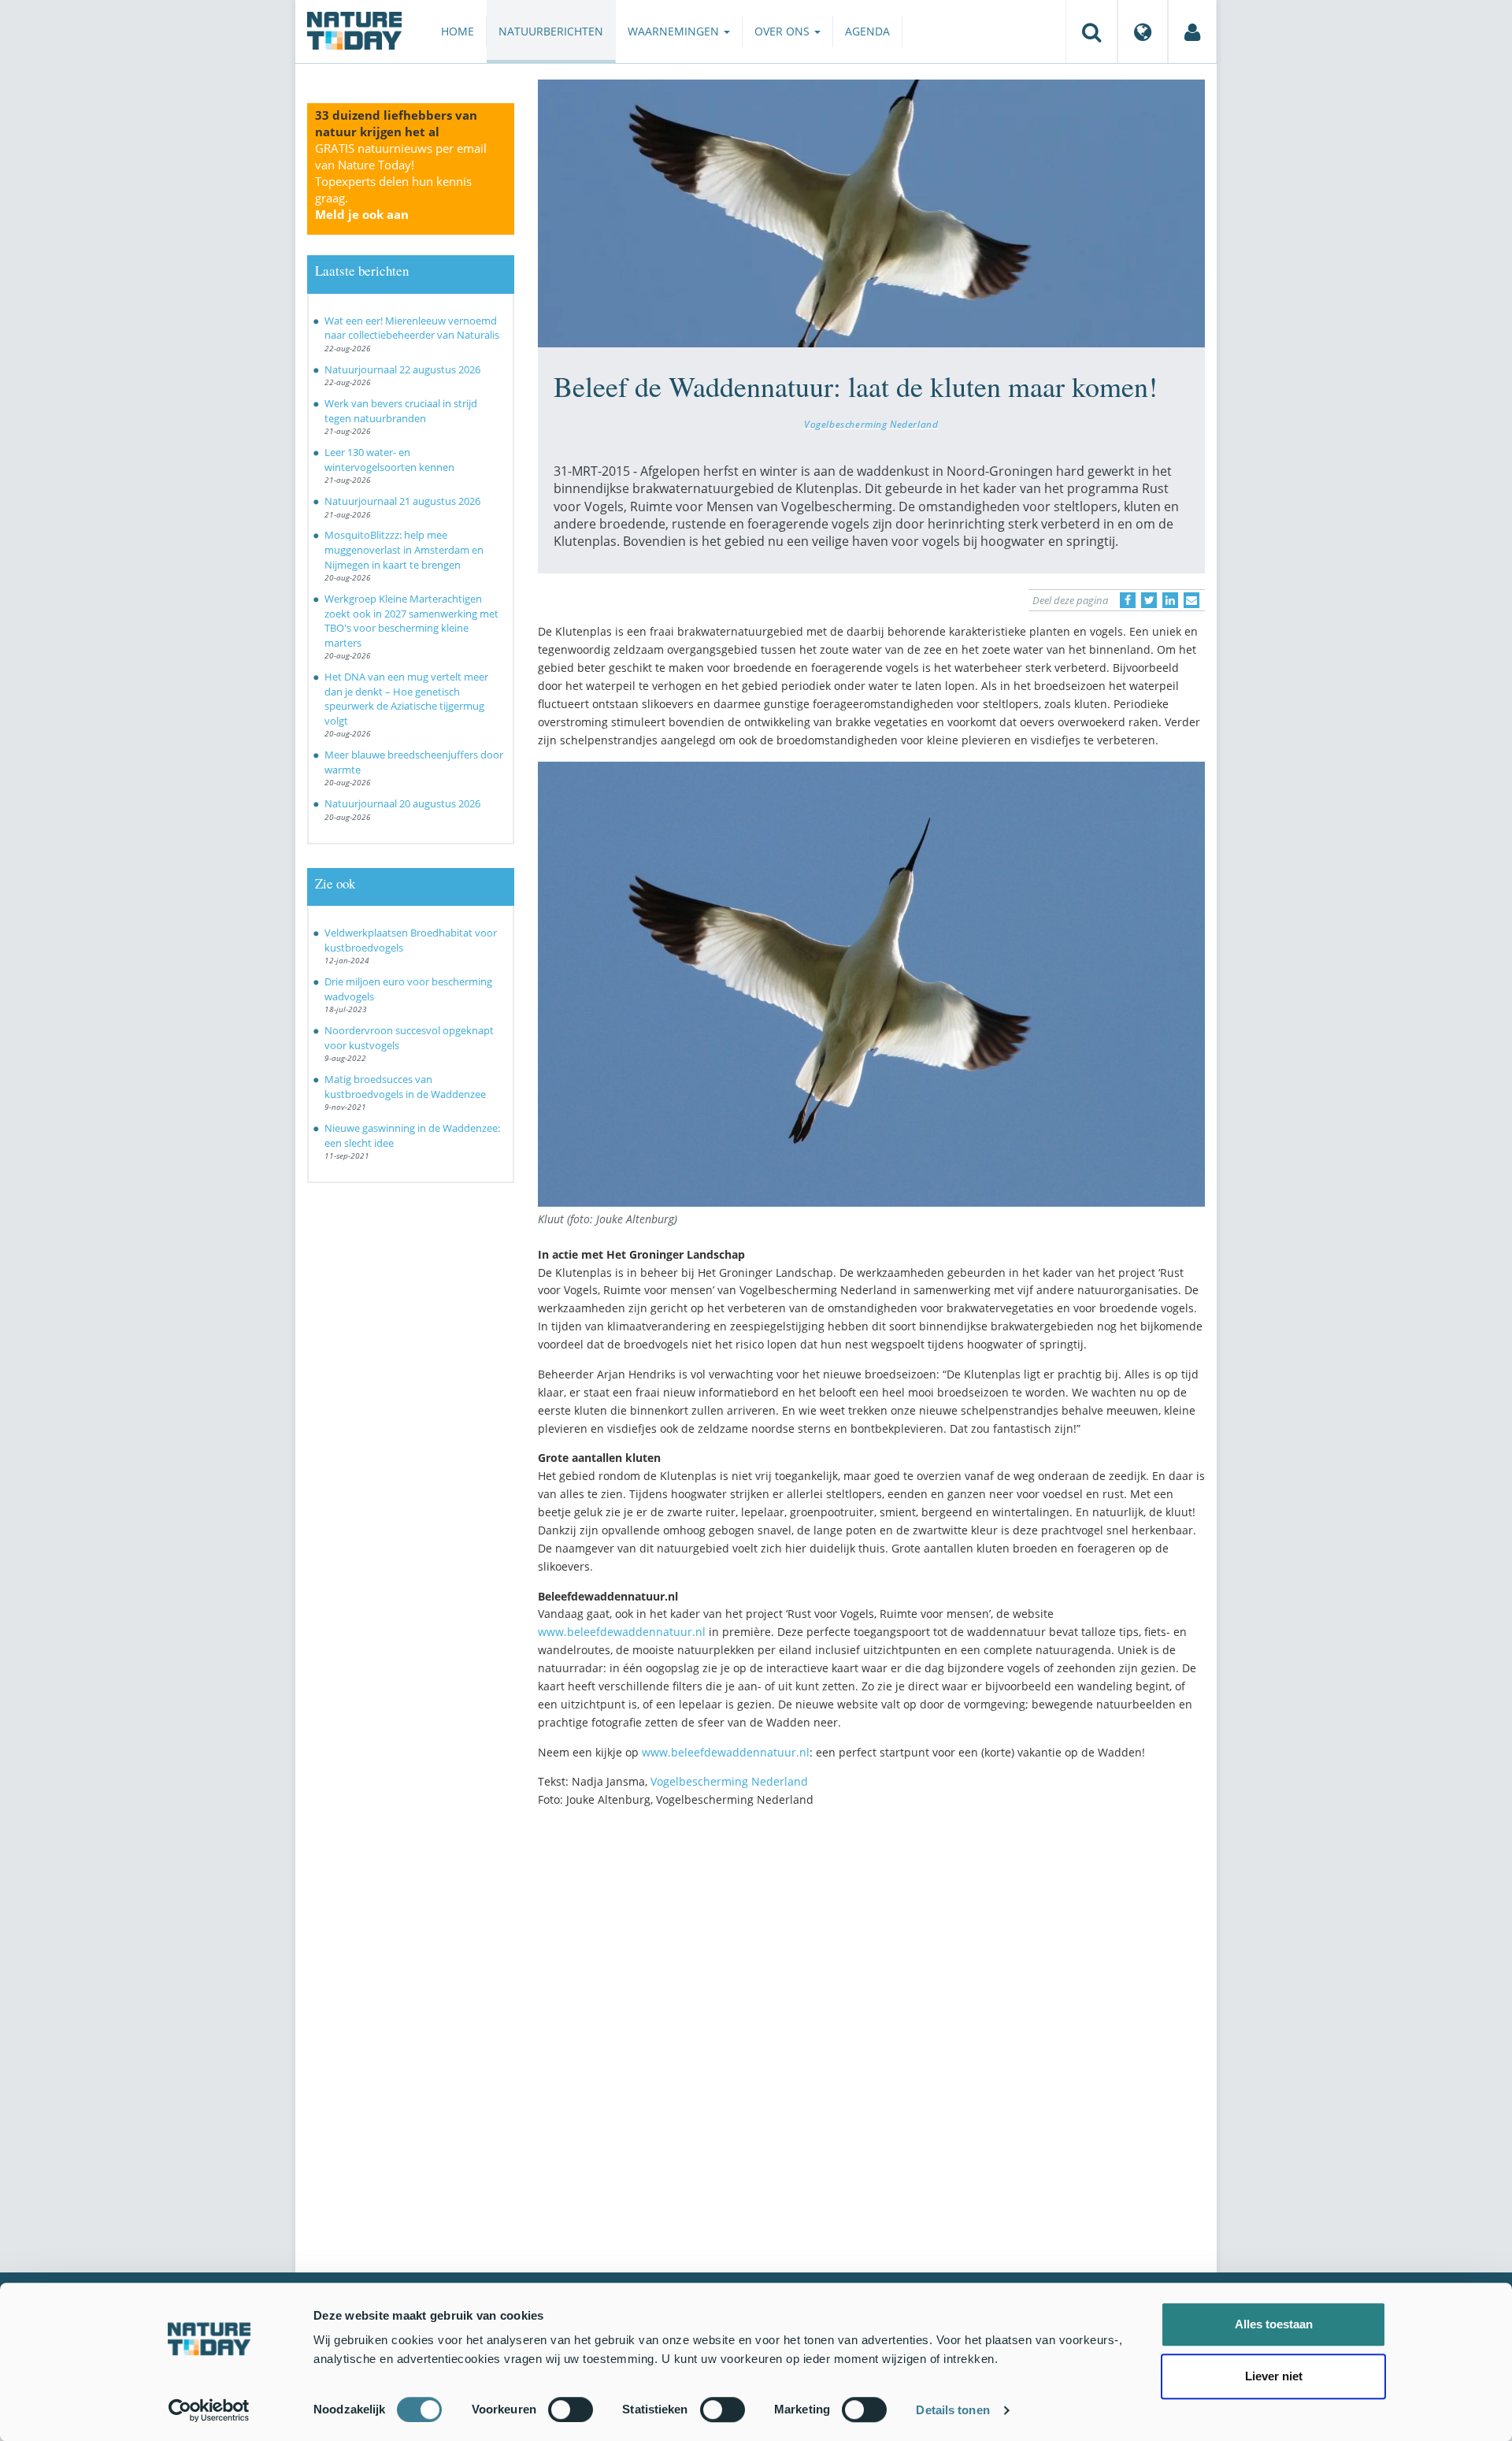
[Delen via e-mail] (1191, 600)
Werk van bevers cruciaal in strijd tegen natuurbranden (401, 411)
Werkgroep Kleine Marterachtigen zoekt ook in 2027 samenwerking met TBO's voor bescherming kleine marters (411, 621)
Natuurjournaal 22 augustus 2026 (402, 369)
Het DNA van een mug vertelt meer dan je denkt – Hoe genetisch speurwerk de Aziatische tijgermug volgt (406, 699)
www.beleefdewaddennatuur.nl (622, 1632)
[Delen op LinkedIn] (1170, 600)
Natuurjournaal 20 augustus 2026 (402, 803)
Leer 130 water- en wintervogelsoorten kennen (389, 460)
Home (458, 31)
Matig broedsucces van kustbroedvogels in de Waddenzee (405, 1087)
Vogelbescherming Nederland (871, 424)
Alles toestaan (1274, 2324)
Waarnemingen (675, 31)
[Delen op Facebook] (1128, 600)
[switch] (571, 2409)
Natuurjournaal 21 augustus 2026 (402, 501)
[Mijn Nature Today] (1192, 32)
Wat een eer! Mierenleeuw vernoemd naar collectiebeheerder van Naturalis (412, 328)
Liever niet (1274, 2376)
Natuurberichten (551, 31)
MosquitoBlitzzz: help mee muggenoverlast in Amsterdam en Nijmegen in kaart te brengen (404, 549)
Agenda (867, 31)
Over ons (784, 31)
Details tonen (952, 2410)
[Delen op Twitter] (1149, 600)
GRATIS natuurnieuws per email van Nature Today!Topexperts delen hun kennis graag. (401, 181)
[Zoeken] (1091, 32)
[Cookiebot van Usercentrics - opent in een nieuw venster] (209, 2410)
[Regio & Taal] (1143, 32)
